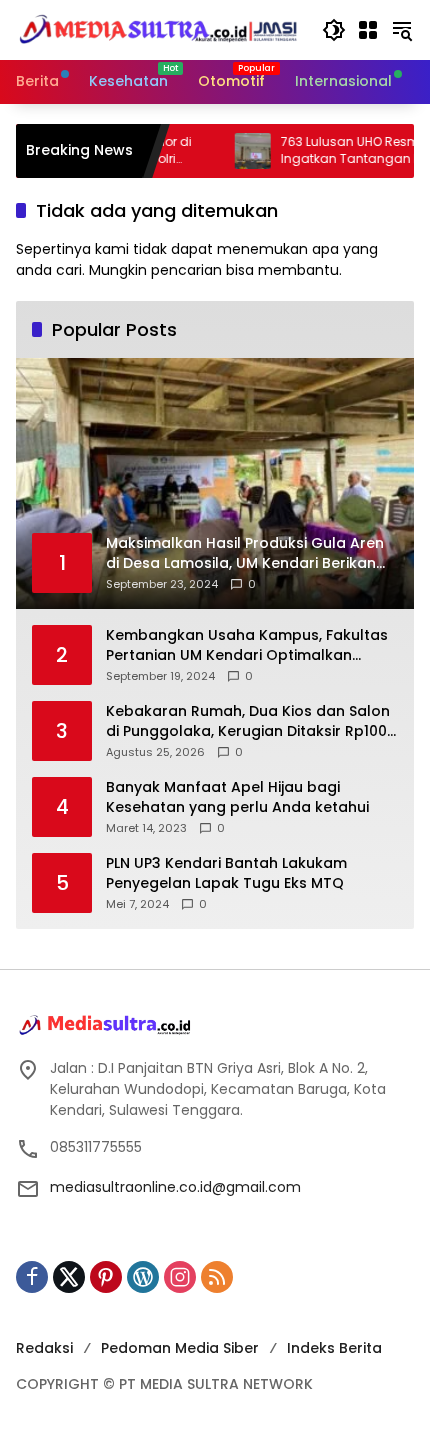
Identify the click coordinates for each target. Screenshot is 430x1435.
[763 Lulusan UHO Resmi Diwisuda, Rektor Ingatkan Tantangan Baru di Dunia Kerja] (228, 151)
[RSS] (217, 1277)
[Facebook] (32, 1277)
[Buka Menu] (368, 30)
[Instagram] (180, 1277)
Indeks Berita (334, 1348)
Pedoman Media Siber (180, 1348)
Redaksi (44, 1348)
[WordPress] (143, 1277)
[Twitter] (69, 1277)
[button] (334, 30)
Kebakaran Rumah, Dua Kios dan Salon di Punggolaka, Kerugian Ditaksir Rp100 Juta (248, 721)
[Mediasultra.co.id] (159, 29)
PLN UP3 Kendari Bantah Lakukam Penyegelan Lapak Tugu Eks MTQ (226, 873)
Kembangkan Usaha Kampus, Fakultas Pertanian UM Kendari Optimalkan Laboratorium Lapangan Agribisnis (247, 645)
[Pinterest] (106, 1277)
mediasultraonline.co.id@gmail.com (175, 1187)
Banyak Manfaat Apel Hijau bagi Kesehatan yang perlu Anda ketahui (237, 797)
